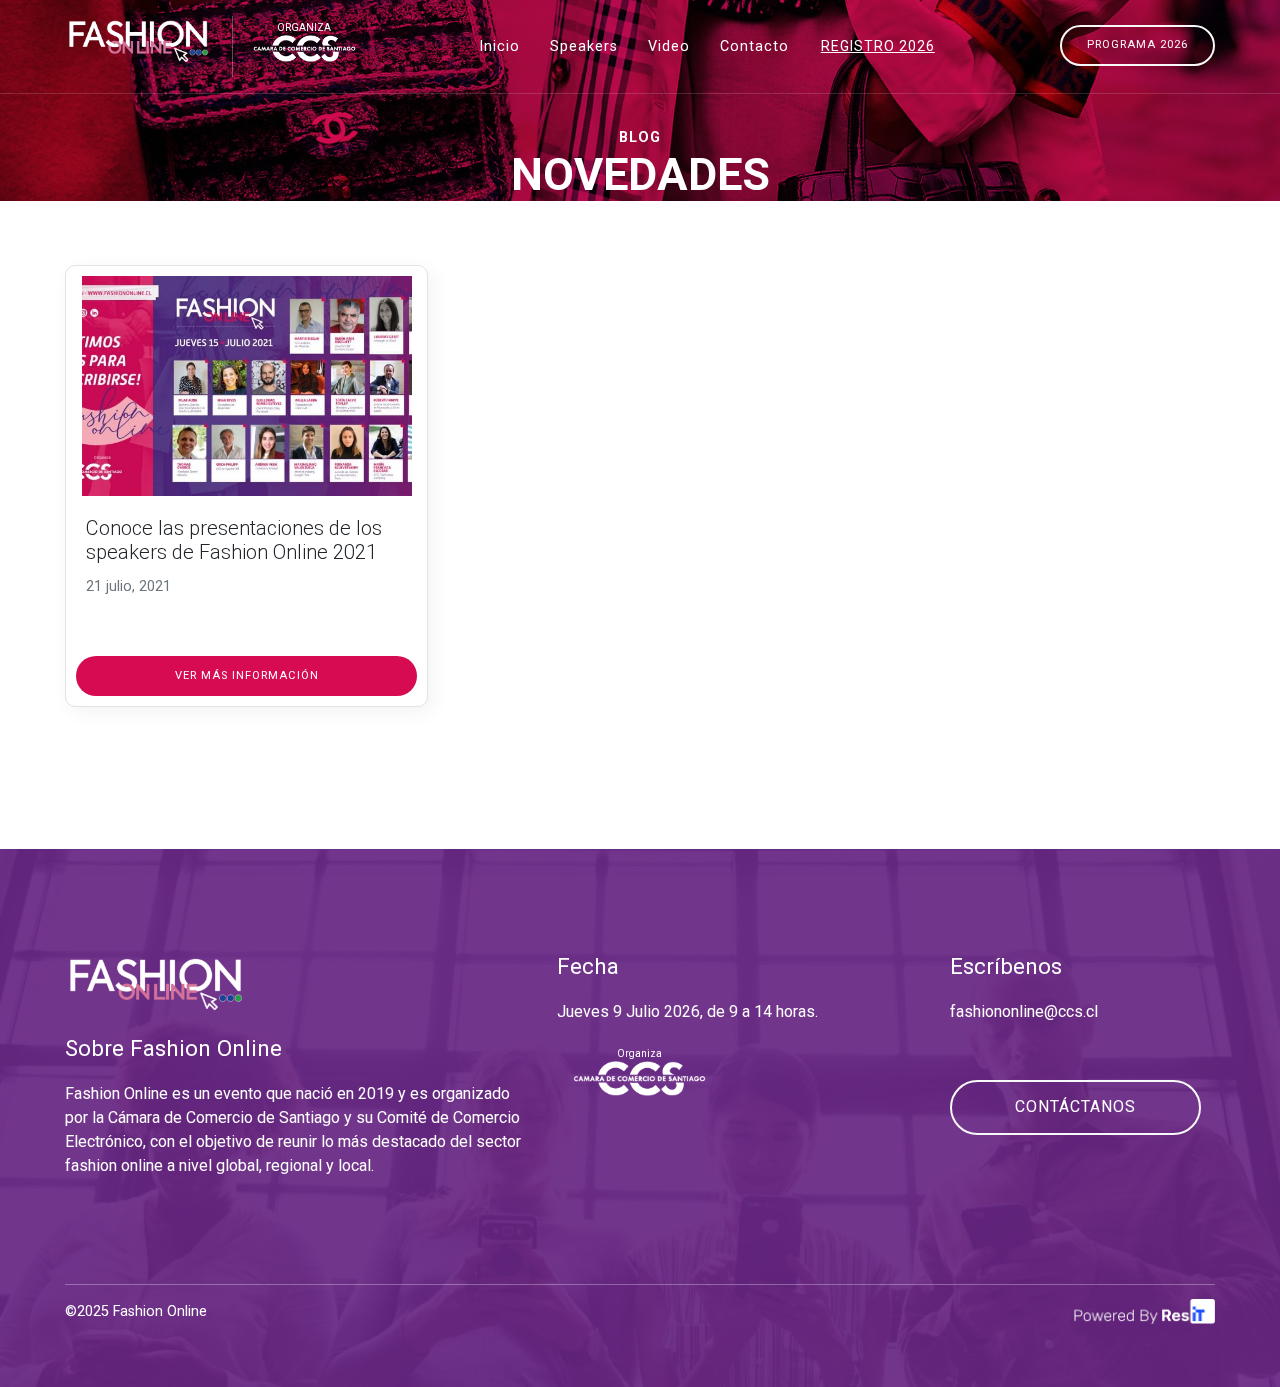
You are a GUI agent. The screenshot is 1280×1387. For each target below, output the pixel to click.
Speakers (584, 46)
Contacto (754, 46)
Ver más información (247, 675)
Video (669, 46)
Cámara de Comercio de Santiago (224, 1117)
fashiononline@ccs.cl (1024, 1011)
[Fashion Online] (138, 39)
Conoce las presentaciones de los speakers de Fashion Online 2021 (234, 540)
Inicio (499, 46)
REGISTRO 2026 (878, 46)
